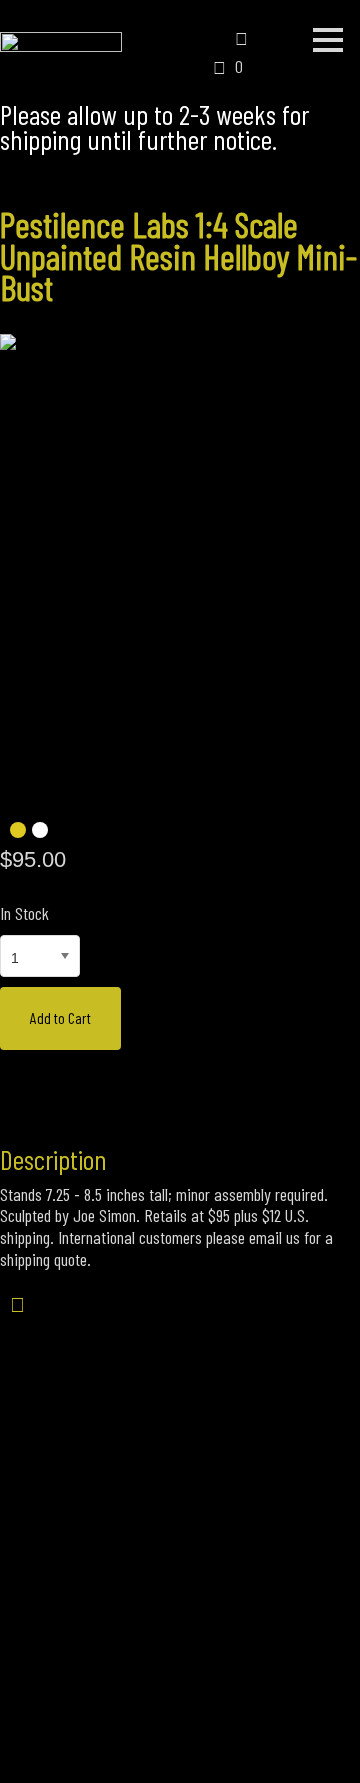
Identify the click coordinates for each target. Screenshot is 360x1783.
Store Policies (181, 1679)
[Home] (61, 40)
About (74, 1679)
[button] (205, 43)
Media (287, 1679)
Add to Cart (60, 1017)
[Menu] (328, 40)
